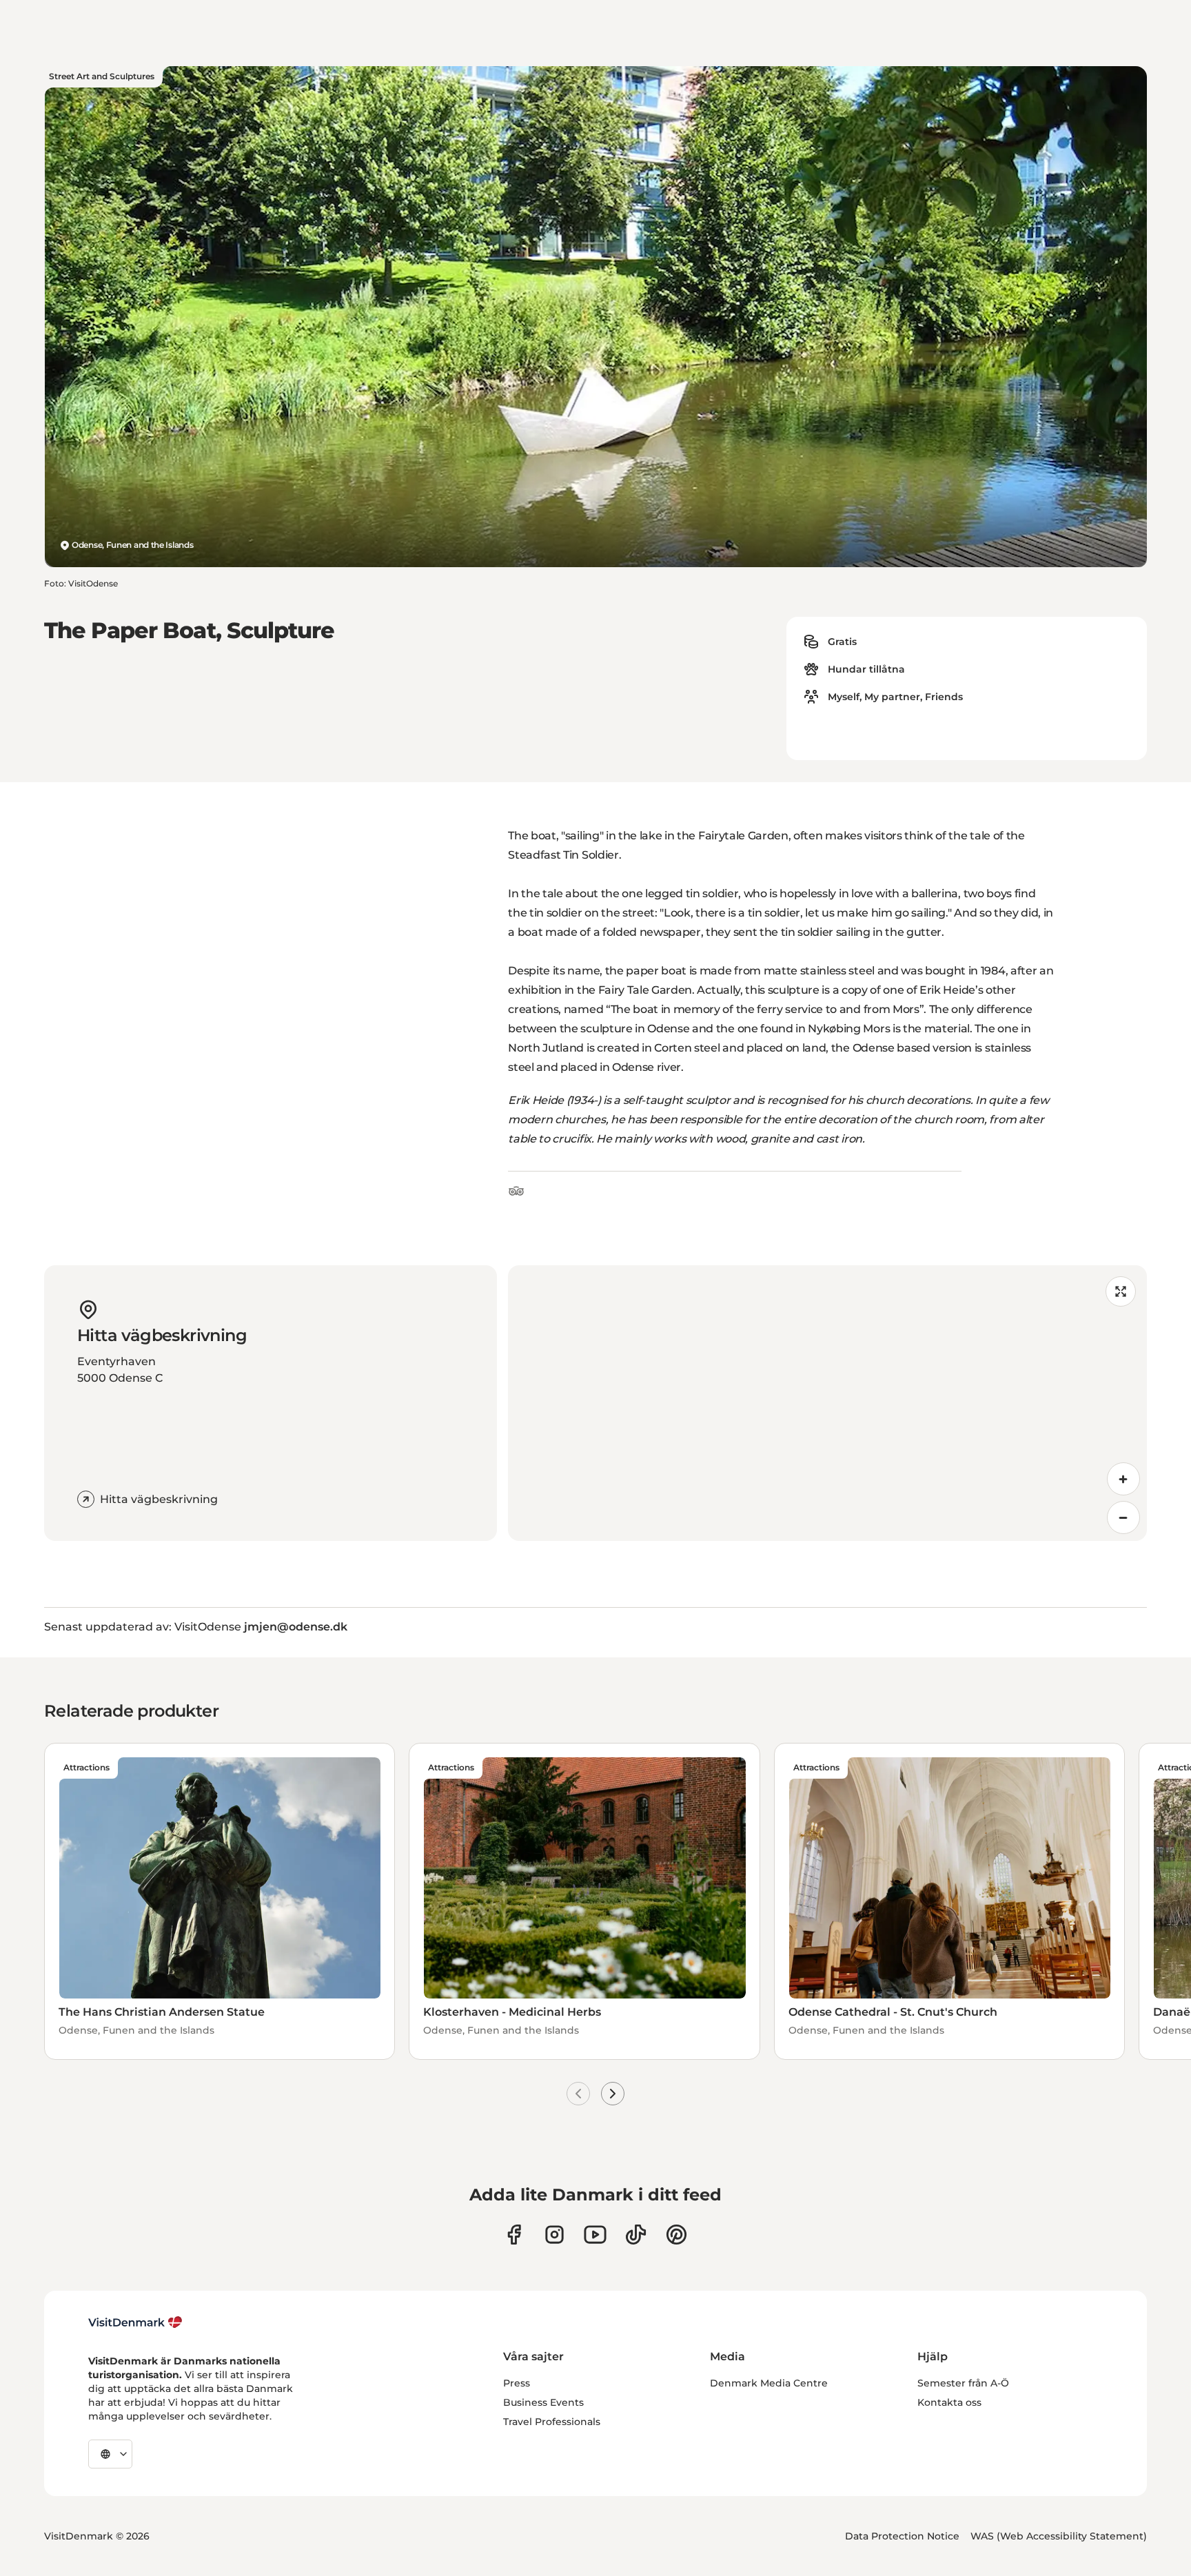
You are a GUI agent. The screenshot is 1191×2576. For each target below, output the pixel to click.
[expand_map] (1121, 1291)
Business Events (543, 2402)
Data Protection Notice (902, 2536)
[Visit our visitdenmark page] (595, 2235)
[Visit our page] (554, 2235)
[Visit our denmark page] (514, 2235)
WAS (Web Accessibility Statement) (1059, 2536)
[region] (827, 1403)
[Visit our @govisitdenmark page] (636, 2235)
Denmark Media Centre (769, 2383)
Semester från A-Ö (963, 2383)
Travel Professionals (552, 2422)
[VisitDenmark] (135, 2322)
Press (517, 2383)
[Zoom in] (1123, 1479)
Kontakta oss (949, 2402)
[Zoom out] (1123, 1517)
